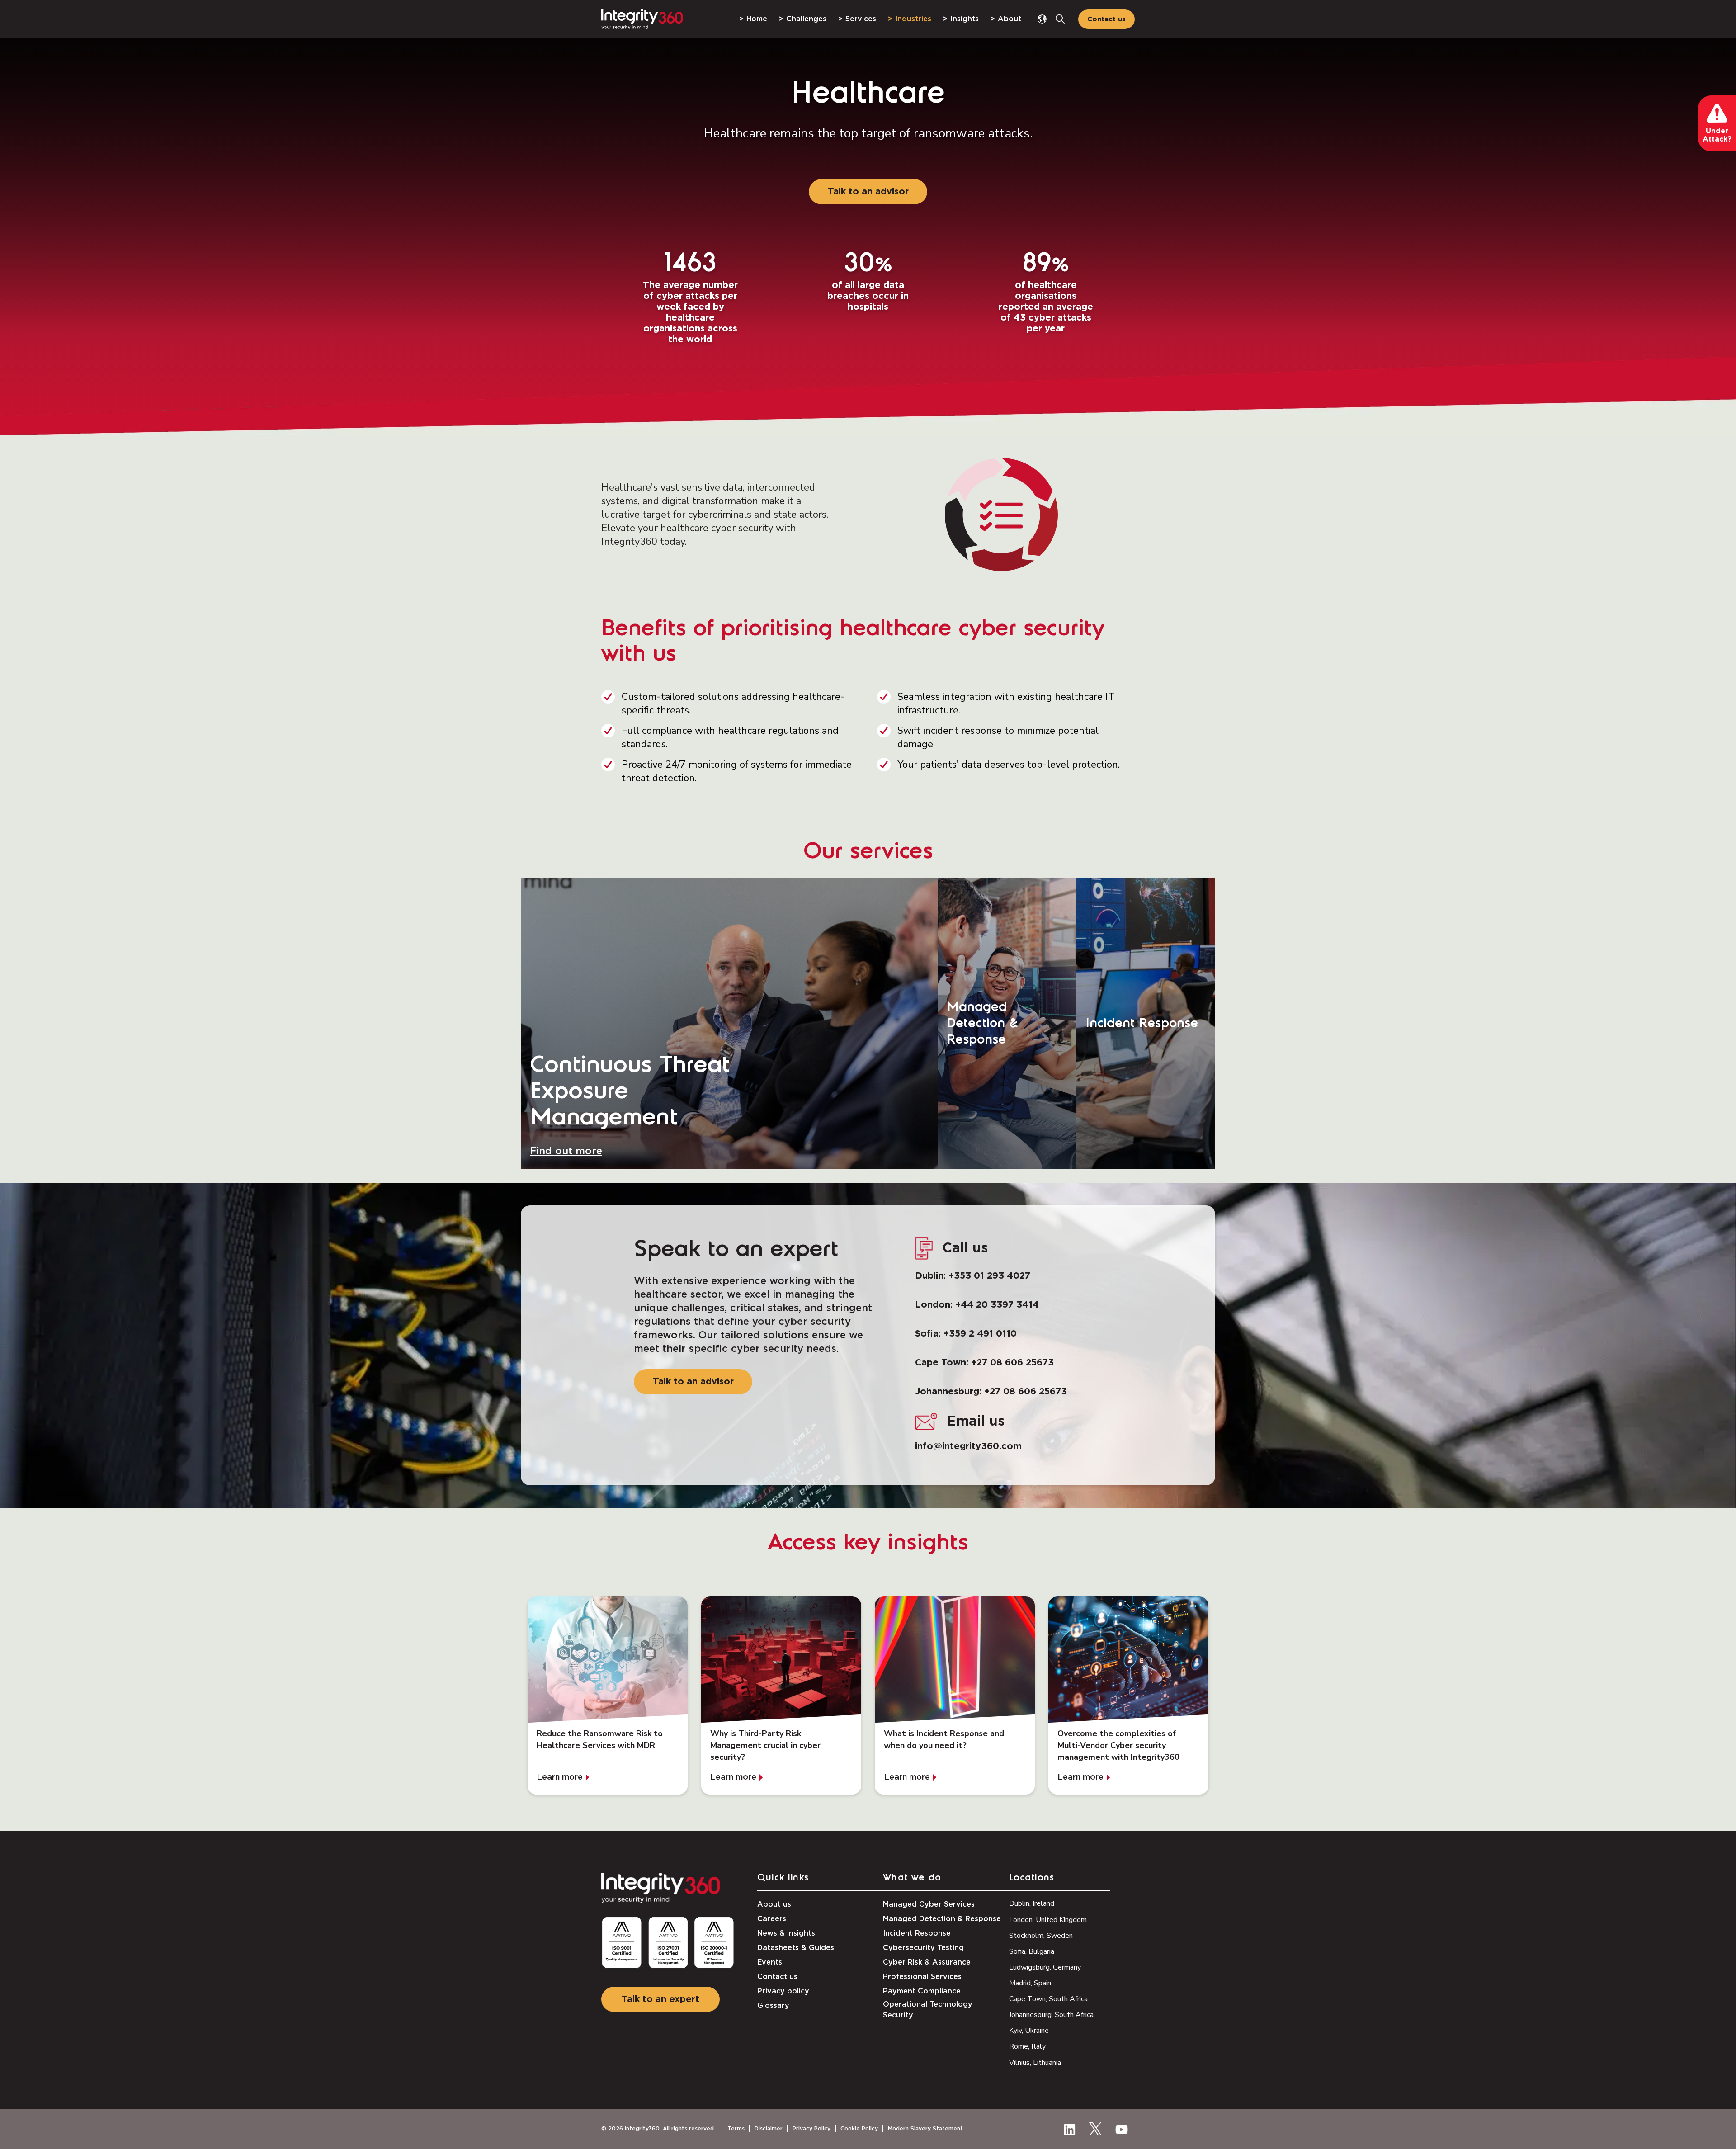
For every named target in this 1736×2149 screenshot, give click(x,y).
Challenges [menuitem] (806, 19)
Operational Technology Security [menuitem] (928, 2010)
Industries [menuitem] (913, 19)
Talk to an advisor (868, 192)
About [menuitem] (1010, 19)
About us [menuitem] (774, 1904)
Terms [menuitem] (736, 2129)
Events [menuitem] (770, 1962)
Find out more (566, 1151)
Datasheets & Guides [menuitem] (796, 1948)
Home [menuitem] (757, 19)
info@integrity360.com (968, 1446)
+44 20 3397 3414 (997, 1305)
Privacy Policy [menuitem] (811, 2129)
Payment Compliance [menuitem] (922, 1991)
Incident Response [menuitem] (917, 1933)
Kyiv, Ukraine (1029, 2031)
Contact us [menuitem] (777, 1977)
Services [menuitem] (861, 19)
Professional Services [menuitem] (922, 1977)
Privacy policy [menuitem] (783, 1991)
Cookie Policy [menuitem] (859, 2129)
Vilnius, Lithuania (1035, 2063)
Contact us (1106, 19)
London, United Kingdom (1048, 1920)
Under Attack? (1717, 135)
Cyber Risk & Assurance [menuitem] (927, 1962)
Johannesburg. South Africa (1051, 2015)
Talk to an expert (660, 1999)
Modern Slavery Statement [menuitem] (925, 2129)
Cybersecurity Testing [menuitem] (923, 1948)
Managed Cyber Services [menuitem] (929, 1904)
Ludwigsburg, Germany (1045, 1967)
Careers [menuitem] (772, 1919)
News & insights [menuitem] (786, 1933)
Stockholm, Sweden (1041, 1936)
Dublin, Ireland (1032, 1903)
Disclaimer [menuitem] (769, 2129)
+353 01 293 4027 (989, 1276)
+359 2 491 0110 (980, 1334)
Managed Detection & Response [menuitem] (942, 1919)
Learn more (560, 1777)
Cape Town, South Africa (1048, 1999)
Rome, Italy (1027, 2046)
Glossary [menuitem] (773, 2006)
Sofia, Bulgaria (1032, 1951)
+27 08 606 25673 (1012, 1363)
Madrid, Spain (1030, 1983)
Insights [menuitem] (965, 19)
